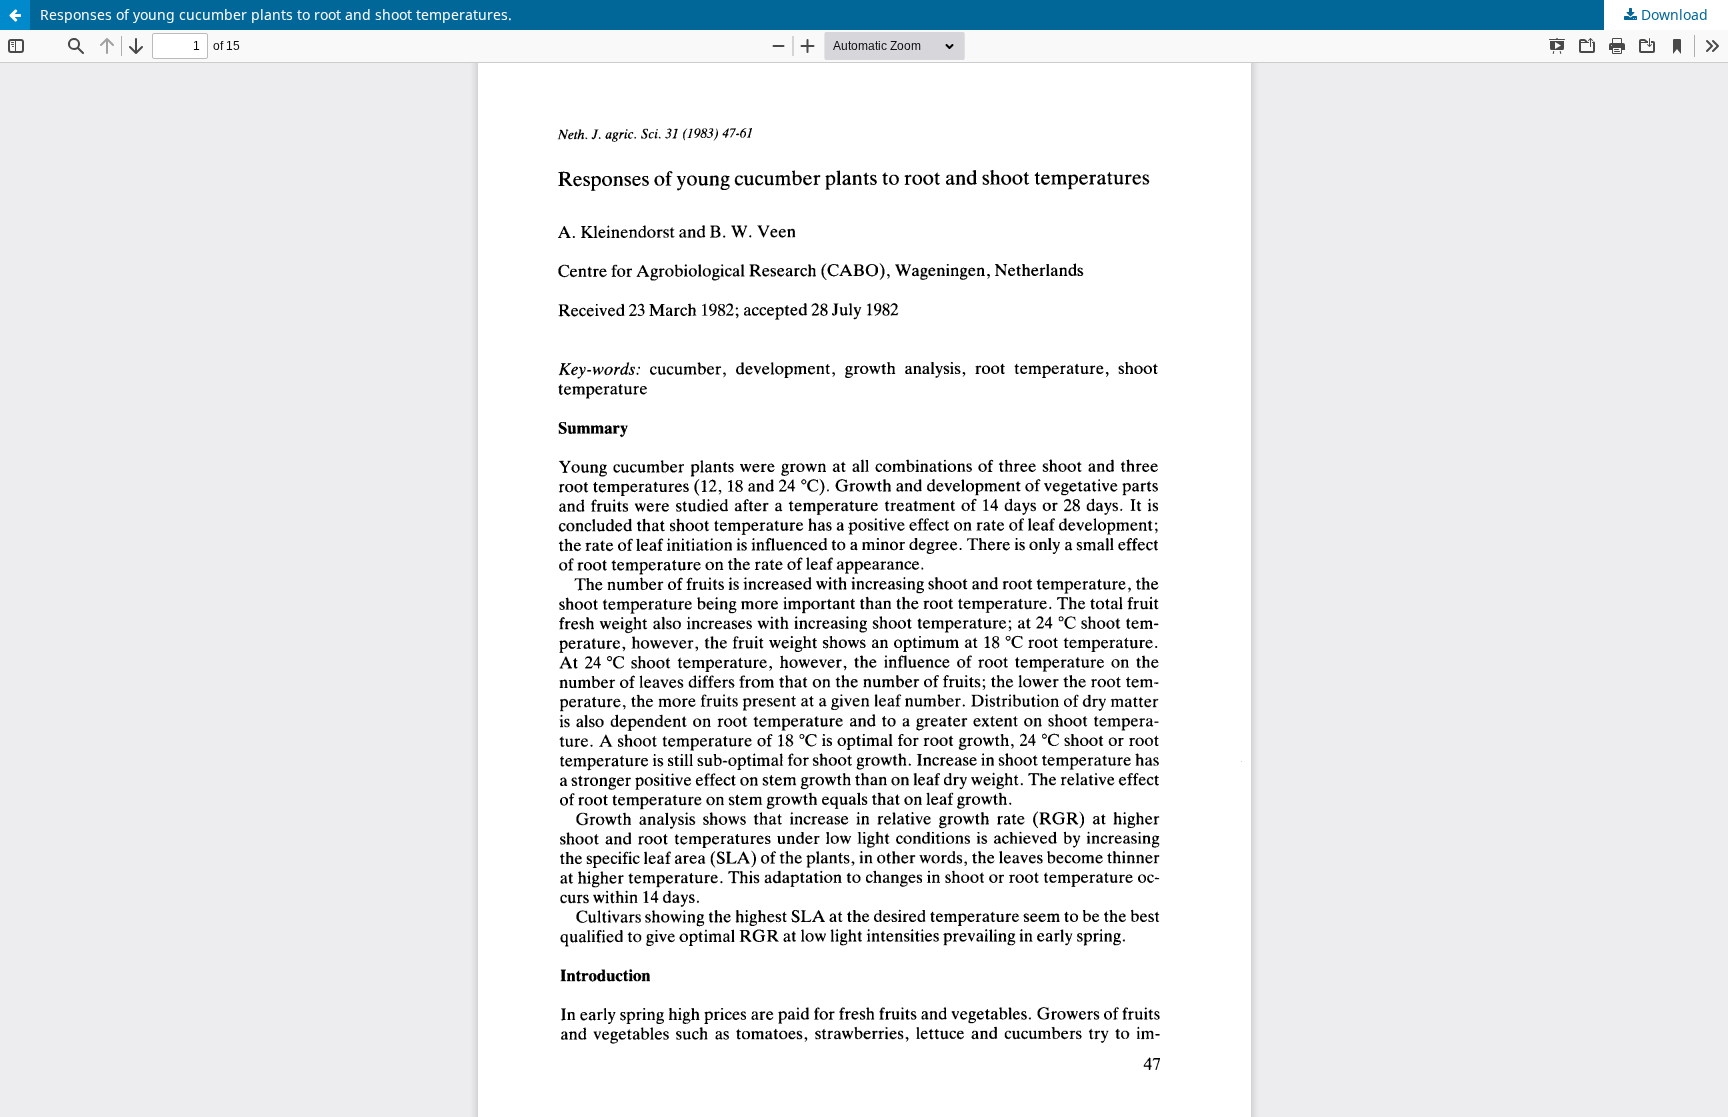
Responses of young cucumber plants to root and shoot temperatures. (276, 14)
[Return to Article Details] (15, 15)
